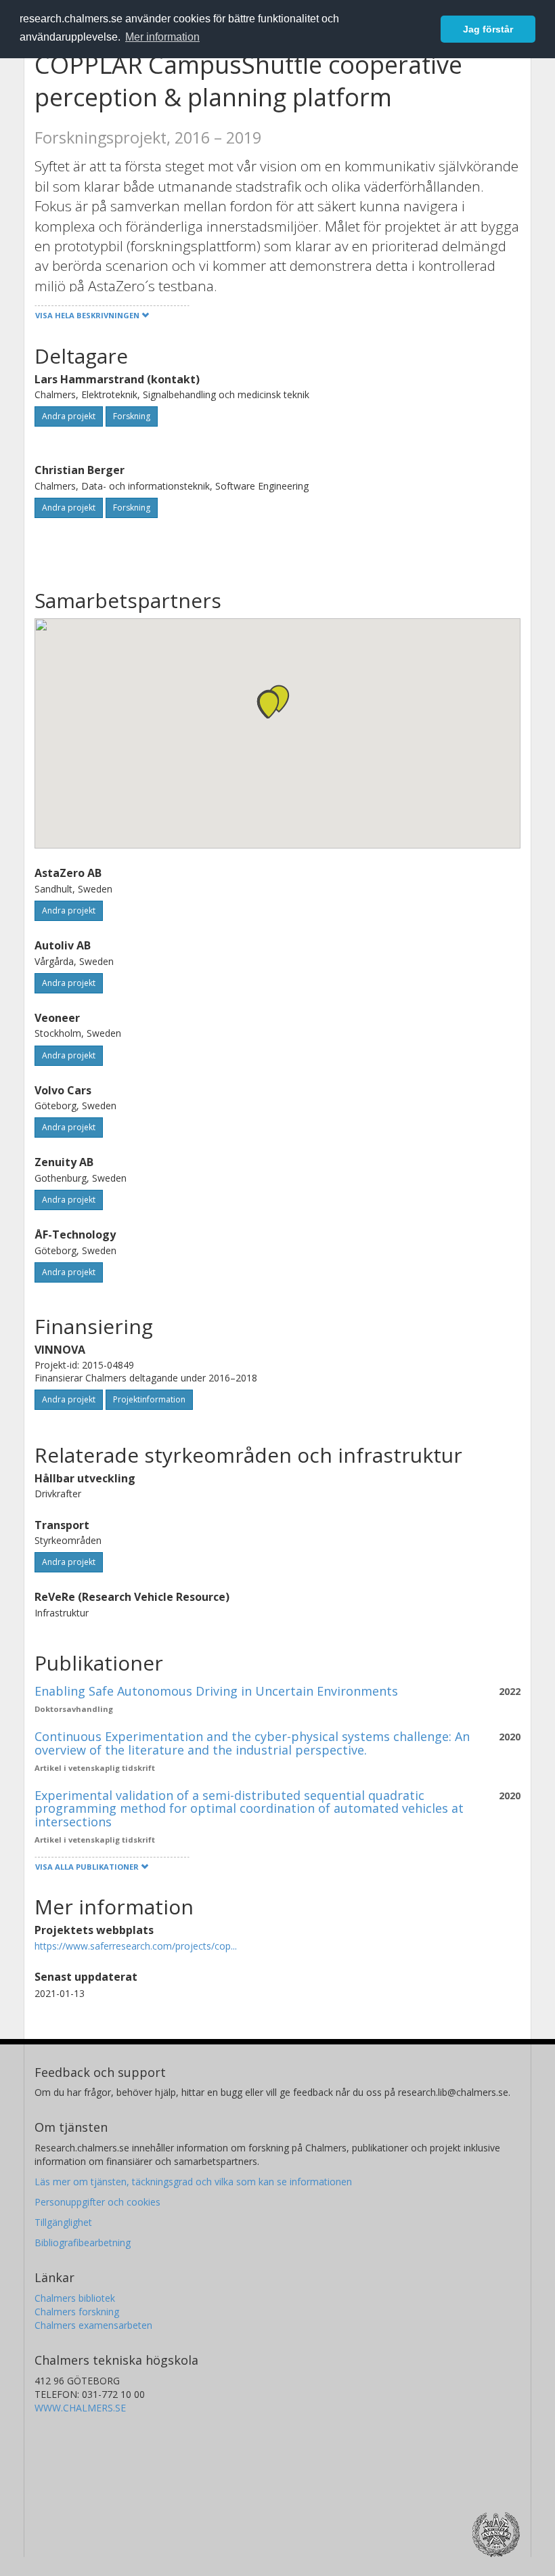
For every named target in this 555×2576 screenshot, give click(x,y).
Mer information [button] (162, 37)
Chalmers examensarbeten (93, 2325)
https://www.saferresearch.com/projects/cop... (136, 1946)
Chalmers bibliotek (75, 2298)
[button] (269, 705)
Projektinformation (149, 1399)
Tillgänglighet (63, 2222)
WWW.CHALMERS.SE (80, 2408)
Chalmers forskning (77, 2312)
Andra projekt (69, 416)
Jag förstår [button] (488, 29)
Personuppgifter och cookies (97, 2202)
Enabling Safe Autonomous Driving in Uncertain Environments (216, 1691)
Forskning (132, 416)
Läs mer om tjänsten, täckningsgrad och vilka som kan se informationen (193, 2182)
